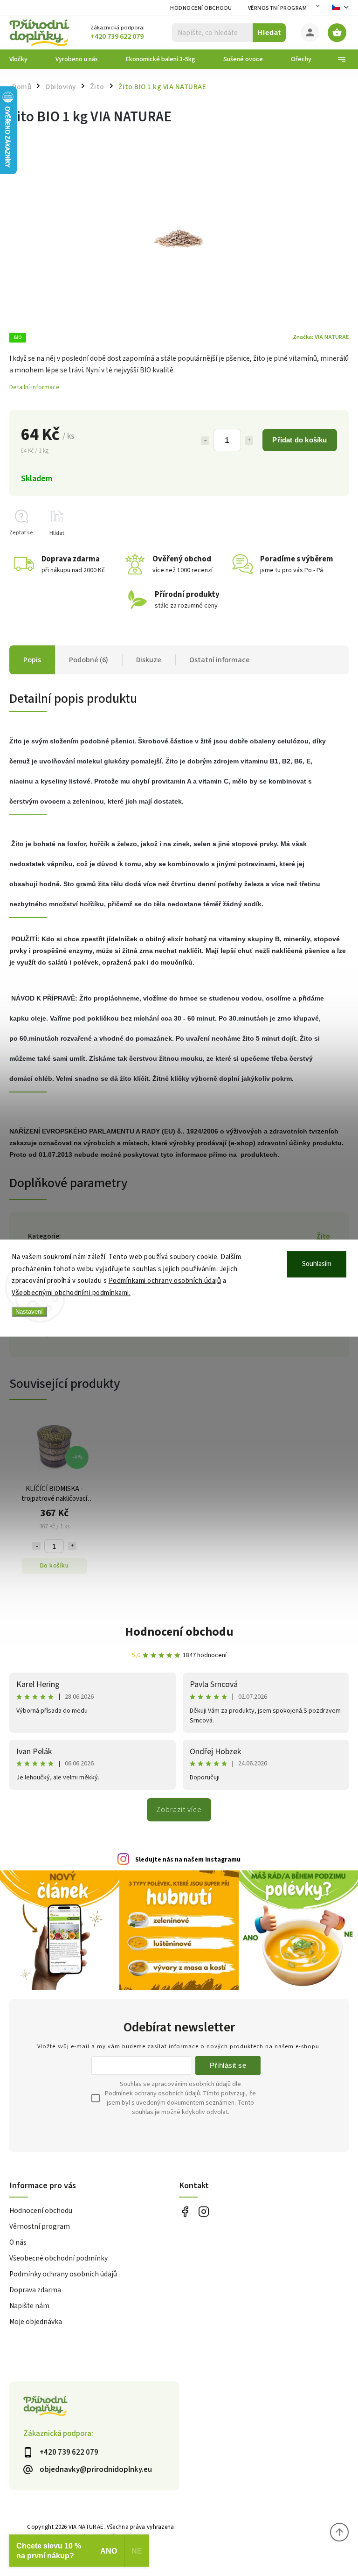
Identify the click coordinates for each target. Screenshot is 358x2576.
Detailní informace (34, 387)
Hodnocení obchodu (201, 8)
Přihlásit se (228, 2065)
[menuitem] (25, 59)
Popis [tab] (32, 660)
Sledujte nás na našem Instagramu (188, 1860)
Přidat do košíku (299, 440)
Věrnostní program (278, 8)
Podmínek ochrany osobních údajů (152, 2093)
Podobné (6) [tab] (89, 660)
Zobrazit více (179, 1810)
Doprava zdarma (35, 2290)
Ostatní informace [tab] (220, 660)
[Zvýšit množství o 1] (249, 441)
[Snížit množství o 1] (205, 441)
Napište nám (29, 2306)
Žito (323, 1236)
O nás (18, 2242)
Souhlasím (317, 1264)
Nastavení (29, 1312)
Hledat (269, 32)
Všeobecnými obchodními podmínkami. (71, 1293)
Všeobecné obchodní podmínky (59, 2258)
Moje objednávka (36, 2322)
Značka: (321, 337)
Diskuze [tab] (149, 660)
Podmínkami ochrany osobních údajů (165, 1281)
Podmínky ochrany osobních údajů (63, 2274)
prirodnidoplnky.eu (203, 2211)
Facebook (185, 2211)
